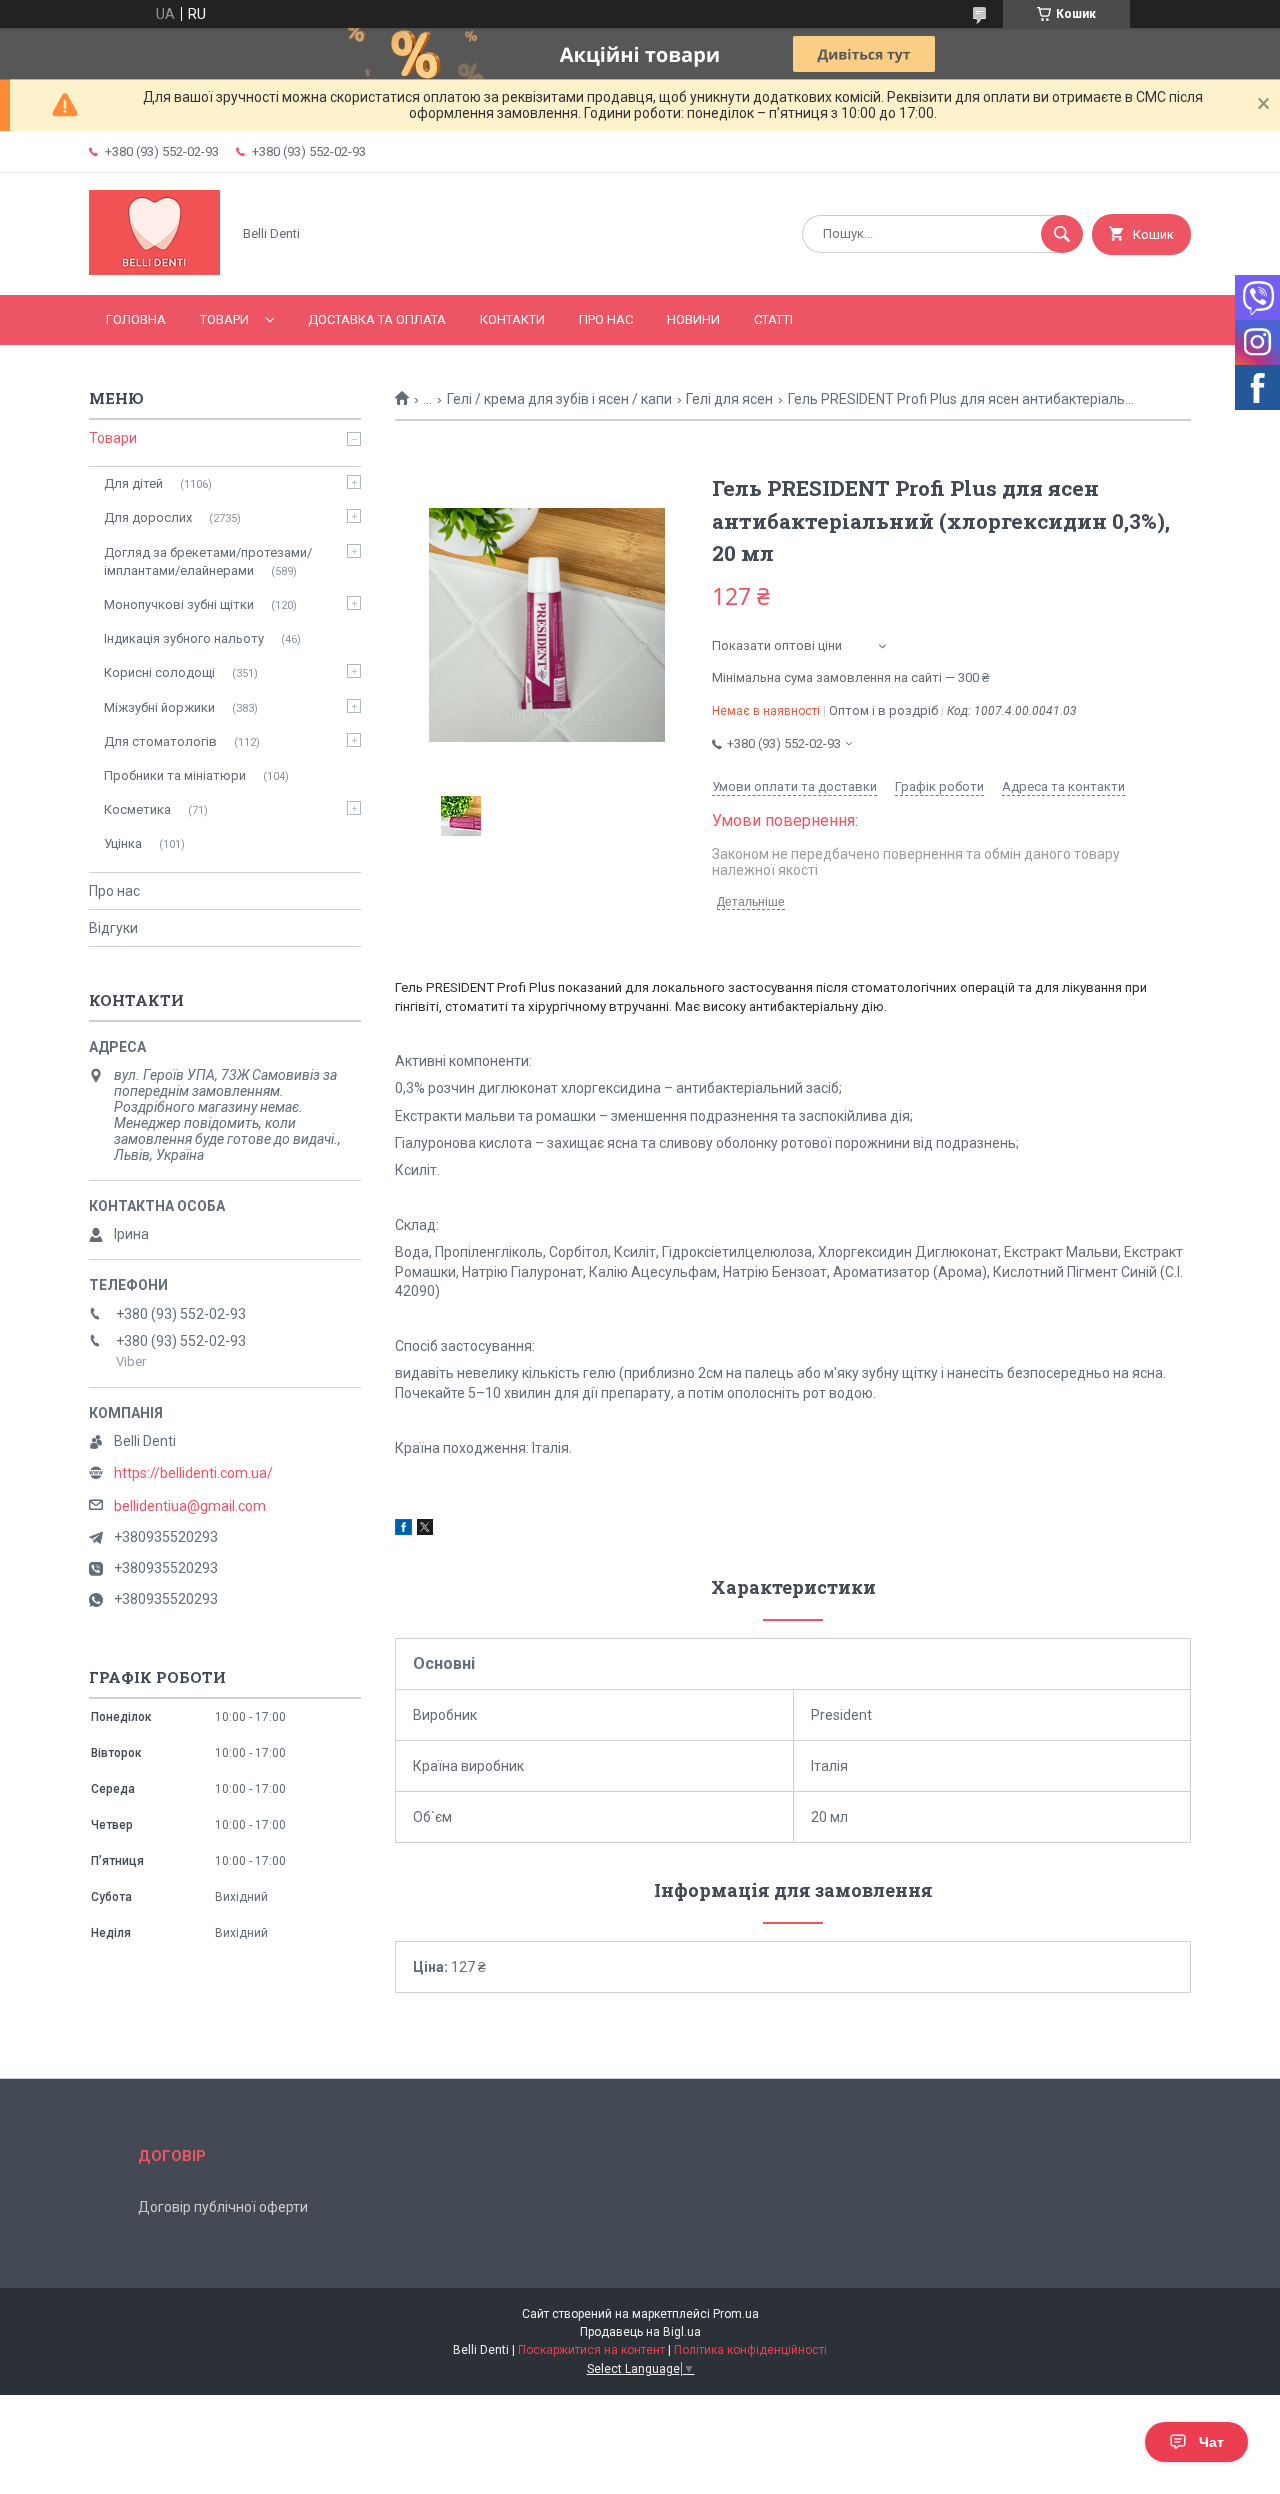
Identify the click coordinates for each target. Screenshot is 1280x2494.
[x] (425, 1530)
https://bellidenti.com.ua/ (193, 1473)
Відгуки (113, 928)
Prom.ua (736, 2314)
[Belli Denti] (154, 270)
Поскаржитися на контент (591, 2350)
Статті (773, 319)
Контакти (512, 319)
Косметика (137, 809)
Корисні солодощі (159, 672)
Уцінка (123, 843)
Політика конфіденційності (750, 2350)
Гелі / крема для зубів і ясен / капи (559, 399)
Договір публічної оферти (223, 2207)
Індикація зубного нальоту (184, 638)
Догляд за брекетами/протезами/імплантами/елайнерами (208, 561)
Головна (136, 319)
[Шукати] (1062, 234)
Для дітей (133, 483)
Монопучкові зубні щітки (179, 604)
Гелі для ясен (729, 399)
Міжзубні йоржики (159, 707)
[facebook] (403, 1530)
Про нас (606, 319)
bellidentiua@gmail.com (190, 1506)
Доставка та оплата (377, 319)
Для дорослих (148, 517)
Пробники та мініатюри (175, 775)
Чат (1211, 2442)
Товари (224, 319)
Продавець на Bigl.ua (640, 2332)
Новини (693, 319)
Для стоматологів (160, 741)
